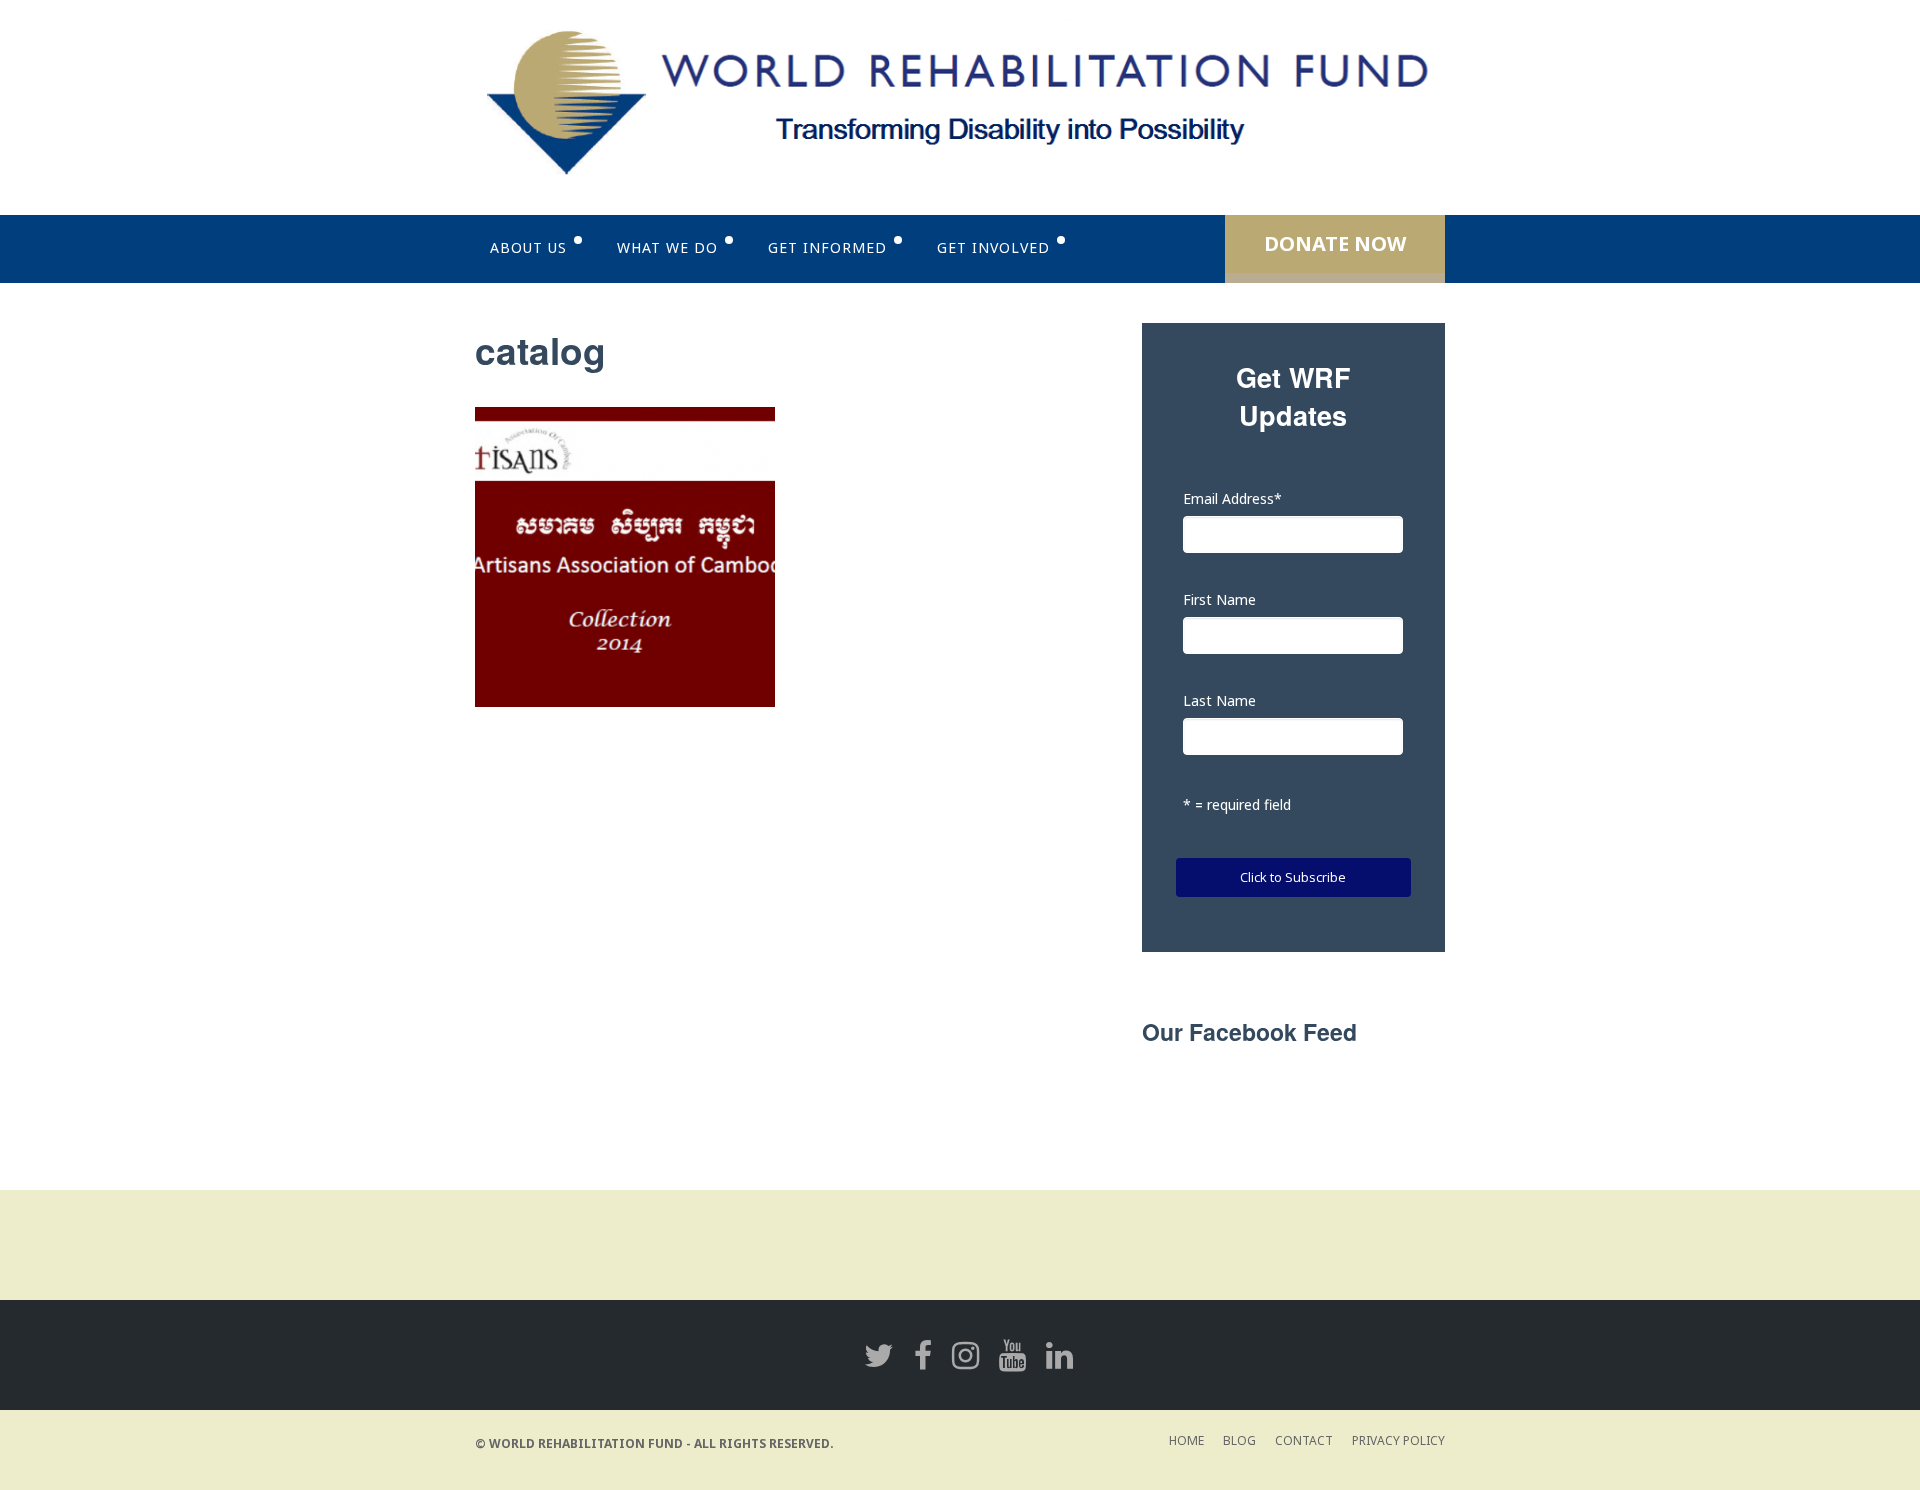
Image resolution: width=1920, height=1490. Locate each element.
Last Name (1219, 700)
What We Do (667, 247)
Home (1186, 1440)
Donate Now (1335, 243)
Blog (1239, 1440)
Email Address (1232, 498)
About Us (528, 247)
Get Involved (993, 247)
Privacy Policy (1398, 1440)
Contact (1304, 1440)
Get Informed (827, 247)
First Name (1219, 599)
